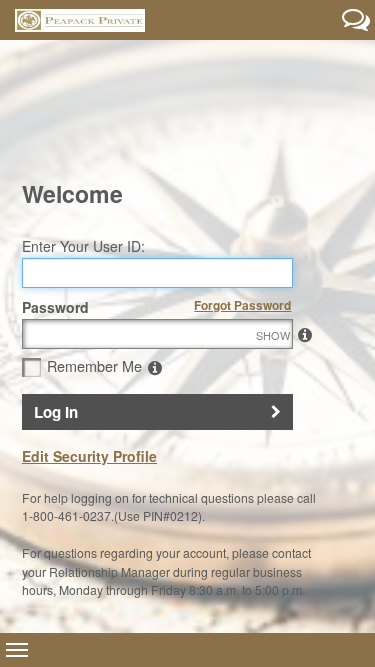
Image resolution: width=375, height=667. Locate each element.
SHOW (300, 335)
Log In (56, 412)
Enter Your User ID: (83, 246)
